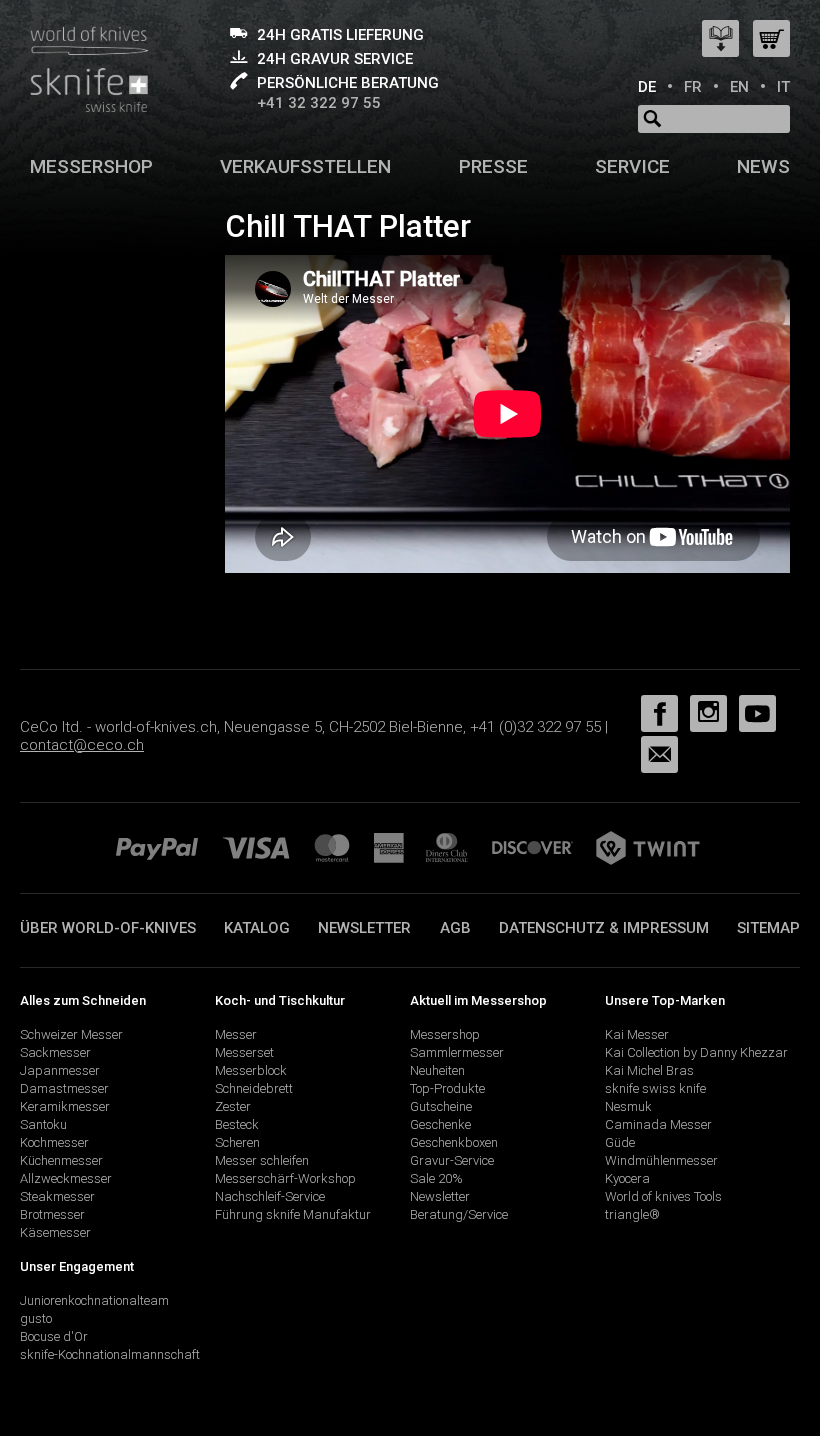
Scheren (237, 1142)
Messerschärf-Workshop (285, 1178)
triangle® (632, 1214)
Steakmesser (57, 1196)
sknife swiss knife (655, 1088)
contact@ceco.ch (82, 745)
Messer (236, 1034)
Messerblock (251, 1070)
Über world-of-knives (108, 928)
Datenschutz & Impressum (604, 928)
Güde (620, 1142)
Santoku (43, 1124)
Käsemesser (55, 1232)
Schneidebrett (254, 1088)
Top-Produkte (447, 1088)
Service (632, 166)
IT (783, 87)
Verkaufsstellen (305, 166)
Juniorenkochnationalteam (94, 1300)
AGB (455, 928)
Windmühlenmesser (661, 1160)
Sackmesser (55, 1052)
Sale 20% (436, 1178)
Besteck (237, 1124)
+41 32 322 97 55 (319, 103)
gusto (36, 1318)
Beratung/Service (459, 1214)
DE (647, 87)
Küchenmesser (61, 1160)
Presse (493, 166)
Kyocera (627, 1178)
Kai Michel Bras (649, 1070)
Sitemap (768, 928)
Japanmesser (60, 1070)
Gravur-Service (452, 1160)
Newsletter (364, 928)
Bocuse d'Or (54, 1336)
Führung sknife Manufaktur (293, 1214)
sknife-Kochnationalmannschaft (110, 1354)
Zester (233, 1106)
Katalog (257, 928)
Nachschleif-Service (270, 1196)
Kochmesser (54, 1142)
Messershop (91, 166)
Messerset (244, 1052)
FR (693, 87)
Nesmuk (628, 1106)
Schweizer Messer (71, 1034)
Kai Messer (637, 1034)
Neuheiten (437, 1070)
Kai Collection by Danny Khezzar (696, 1052)
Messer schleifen (262, 1160)
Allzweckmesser (66, 1178)
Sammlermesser (457, 1052)
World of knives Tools (663, 1196)
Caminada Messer (658, 1124)
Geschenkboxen (454, 1142)
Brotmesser (52, 1214)
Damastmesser (64, 1088)
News (763, 166)
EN (739, 87)
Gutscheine (441, 1106)
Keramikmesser (65, 1106)
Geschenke (440, 1124)
